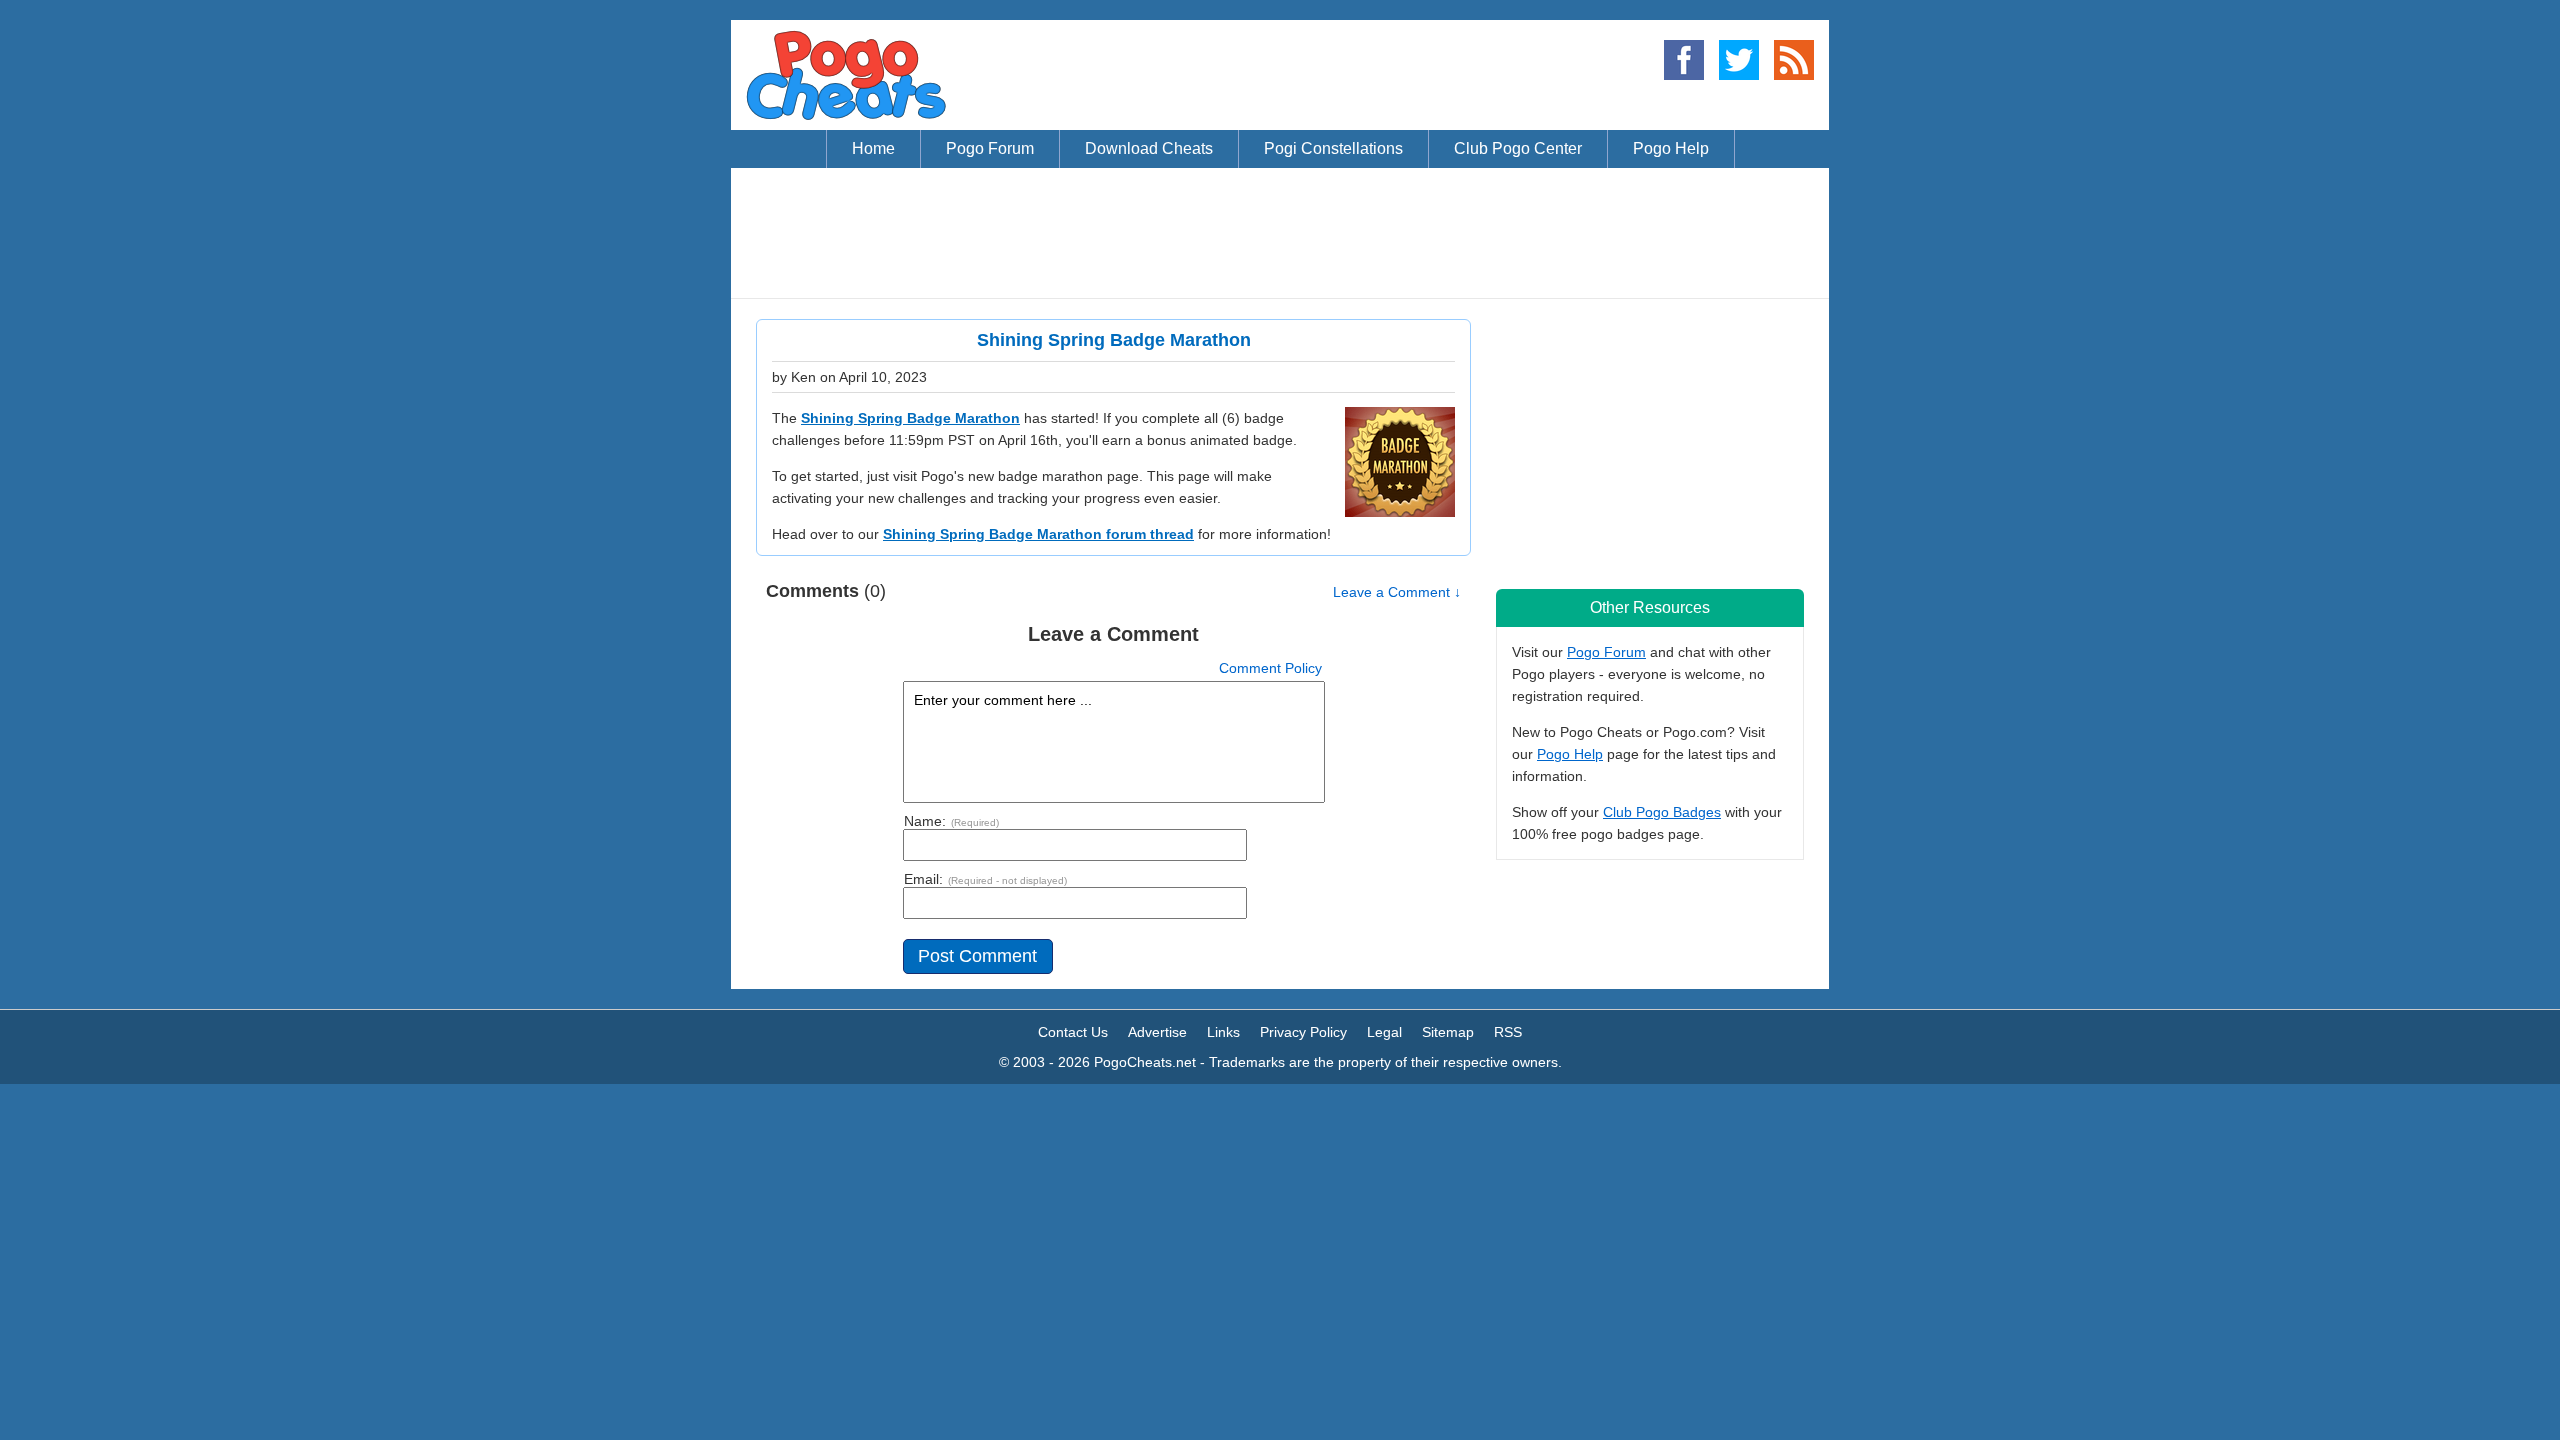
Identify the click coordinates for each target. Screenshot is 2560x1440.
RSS (1508, 1032)
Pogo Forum (1606, 652)
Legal (1384, 1032)
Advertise (1157, 1032)
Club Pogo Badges (1662, 812)
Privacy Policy (1303, 1032)
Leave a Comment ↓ (1397, 592)
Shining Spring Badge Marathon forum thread (1038, 534)
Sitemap (1448, 1032)
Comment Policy (1270, 668)
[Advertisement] (1280, 233)
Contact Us (1073, 1032)
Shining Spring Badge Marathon (910, 418)
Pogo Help (1570, 754)
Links (1223, 1032)
